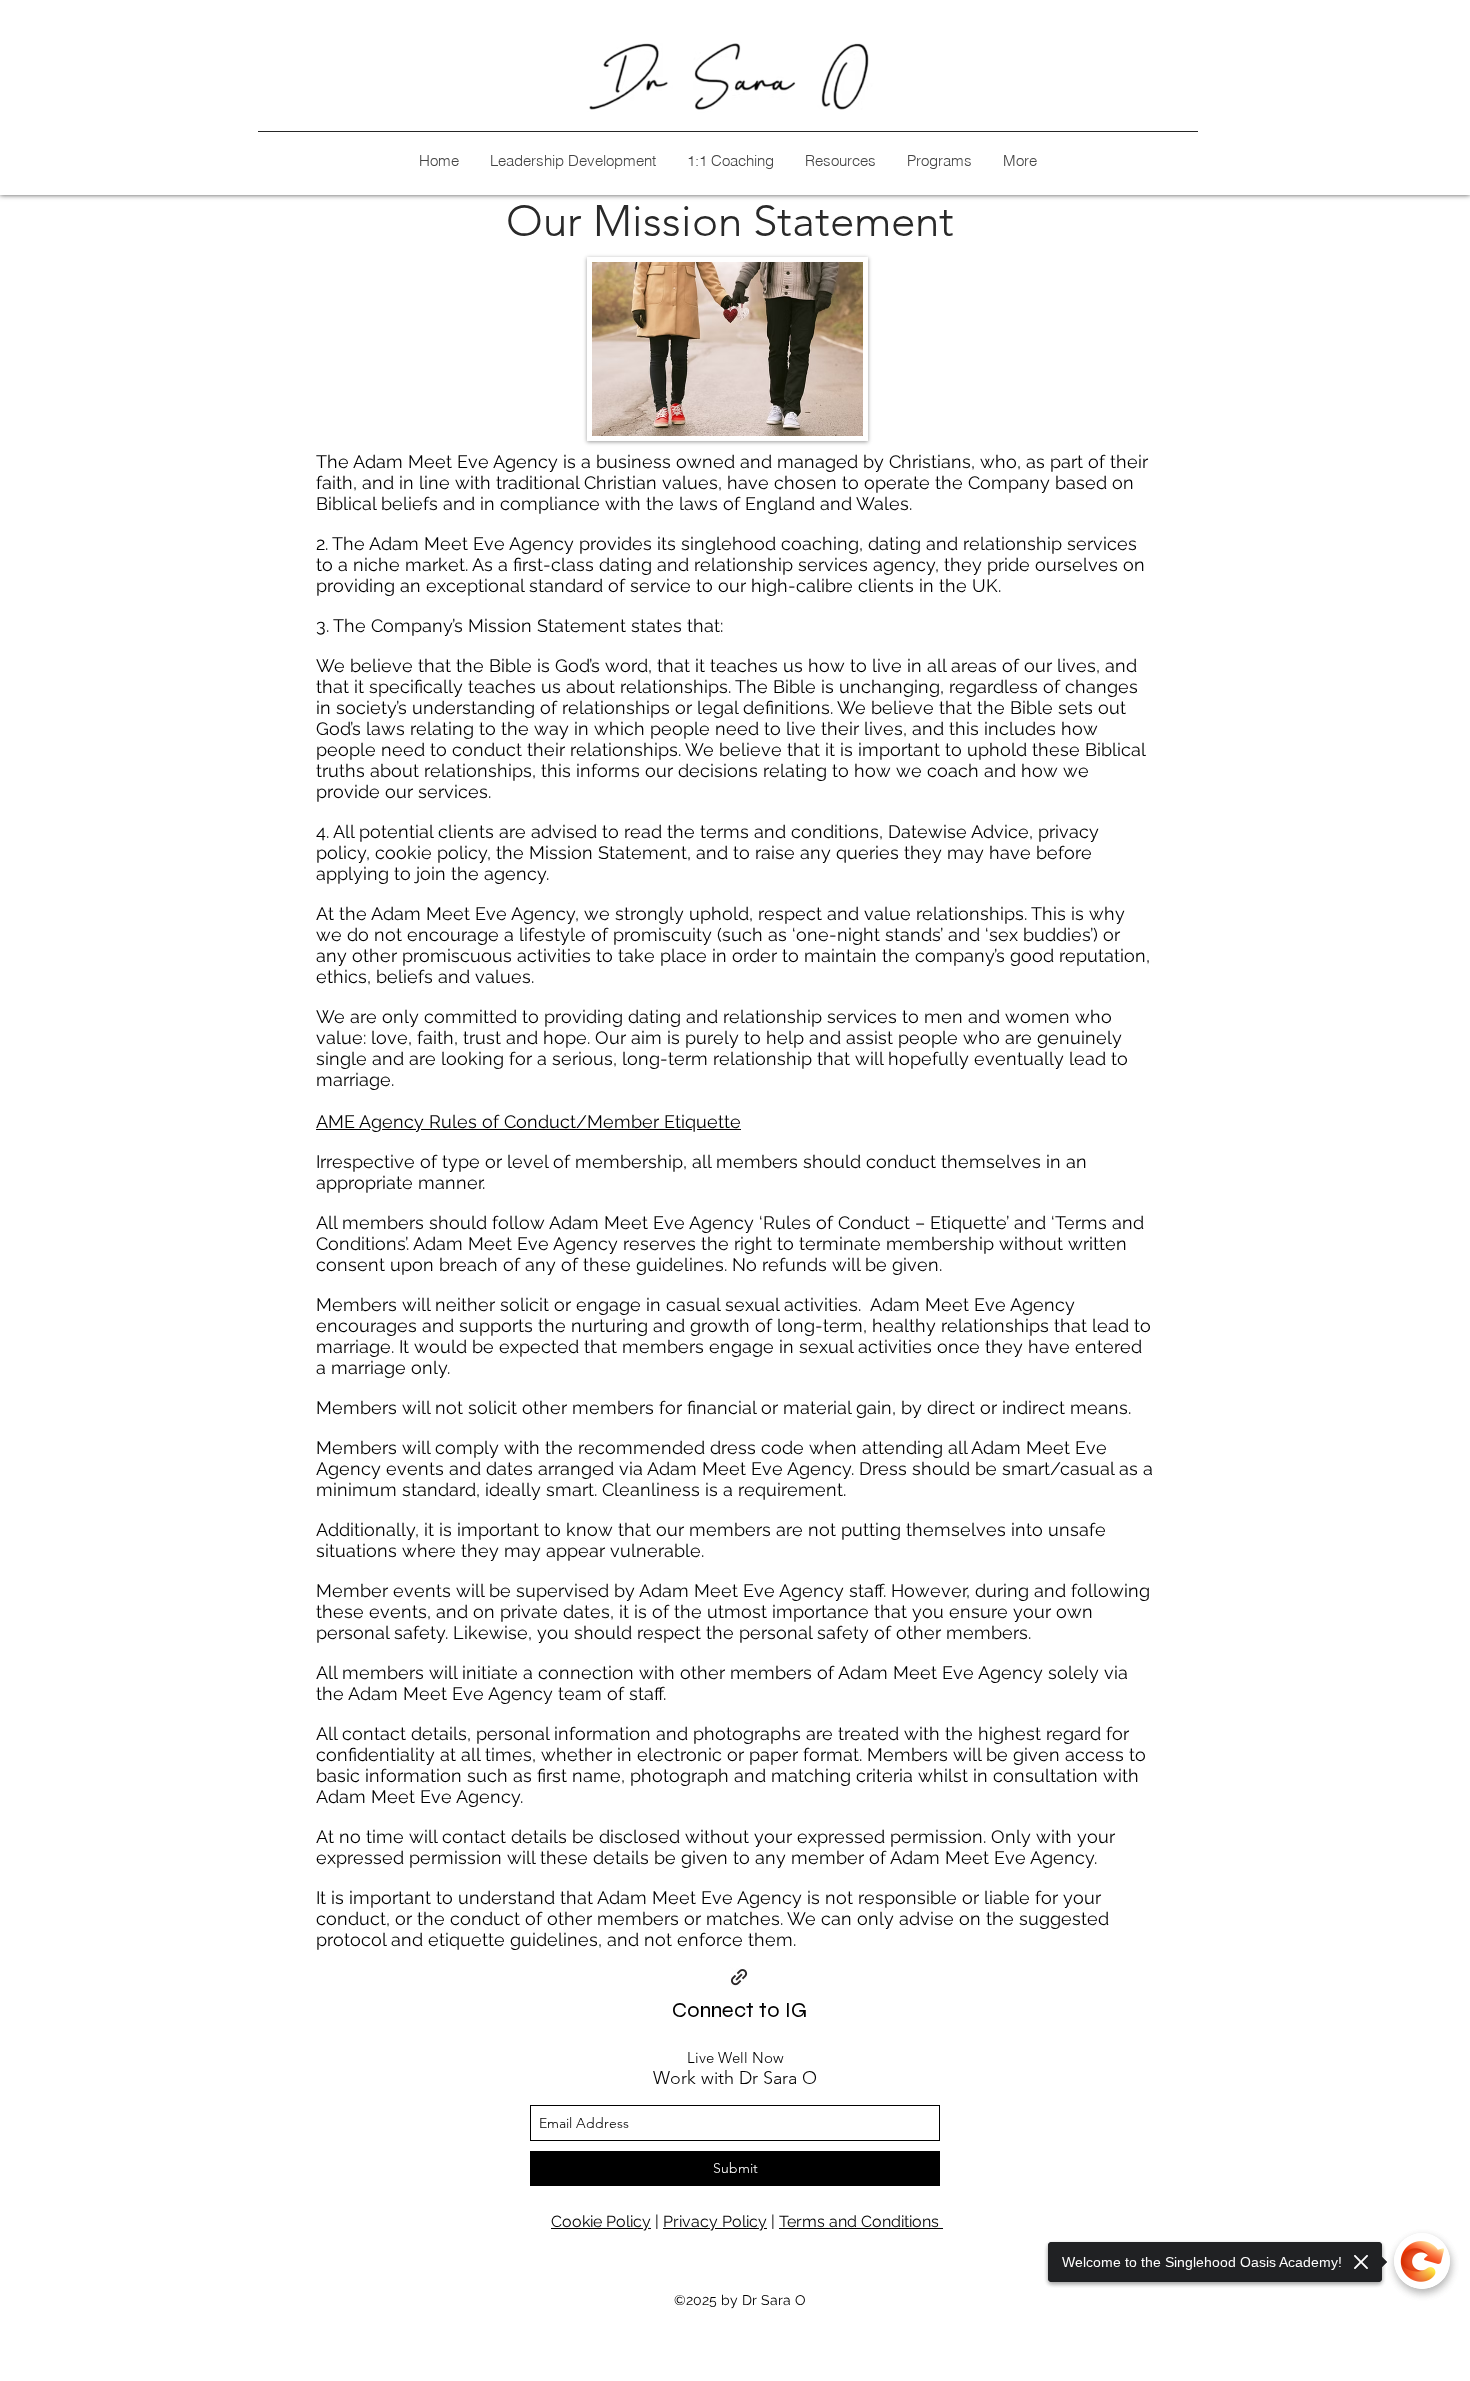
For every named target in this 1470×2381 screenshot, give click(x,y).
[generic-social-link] (739, 1977)
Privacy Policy (715, 2221)
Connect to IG (739, 2010)
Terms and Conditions (861, 2221)
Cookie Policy (601, 2221)
